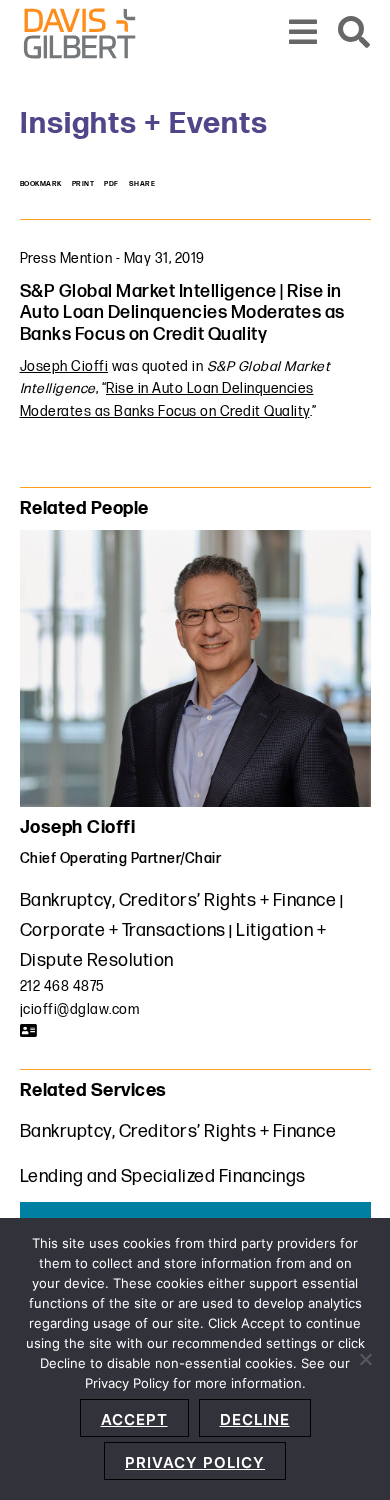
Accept (134, 1419)
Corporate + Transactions (123, 930)
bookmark (41, 184)
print (83, 184)
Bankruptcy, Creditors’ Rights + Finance (178, 900)
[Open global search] (354, 33)
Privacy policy (195, 1462)
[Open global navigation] (303, 33)
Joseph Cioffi (64, 366)
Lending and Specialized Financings (163, 1176)
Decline (255, 1419)
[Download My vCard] (29, 1031)
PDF (111, 184)
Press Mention (66, 258)
